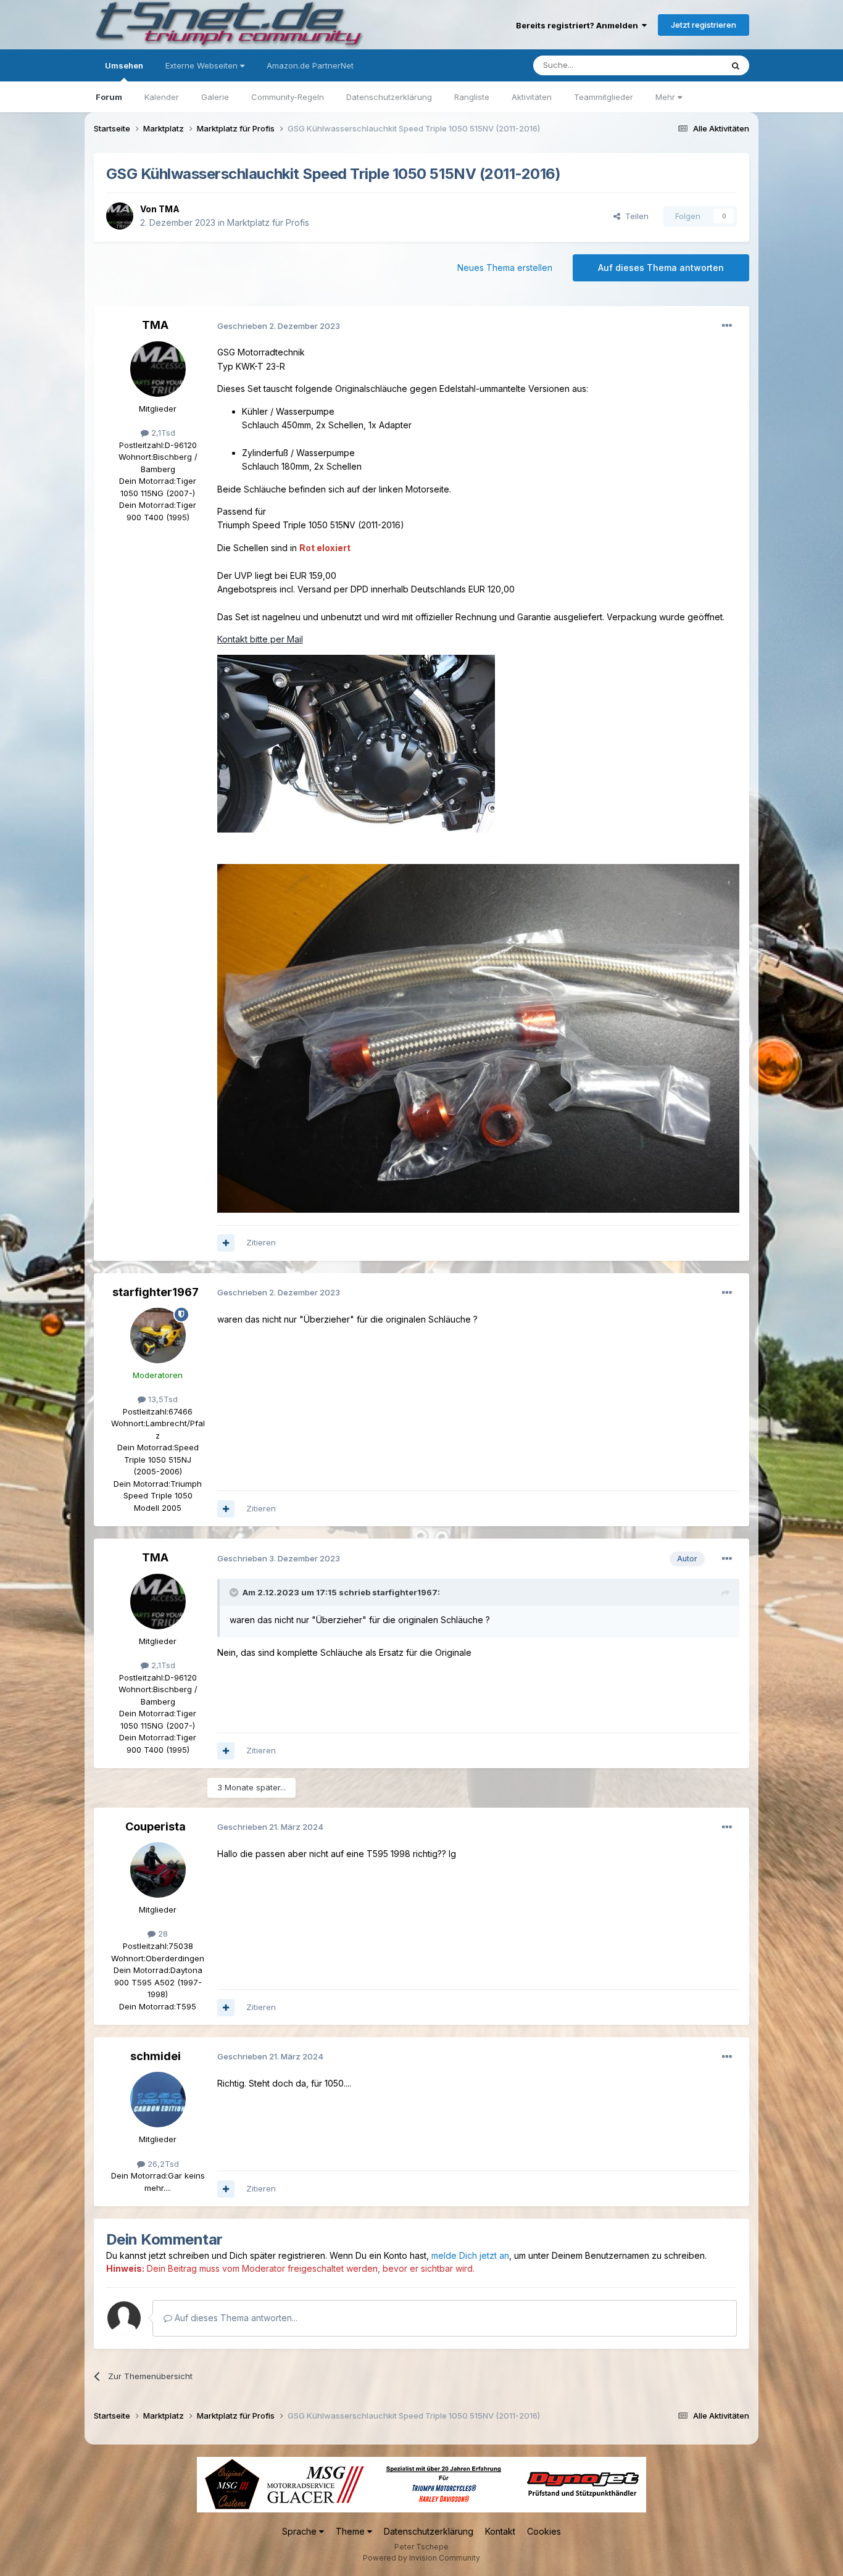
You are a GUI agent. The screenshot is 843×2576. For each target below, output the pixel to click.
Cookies (544, 2531)
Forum (109, 97)
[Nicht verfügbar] (479, 1037)
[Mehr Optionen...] (727, 326)
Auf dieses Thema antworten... (235, 2318)
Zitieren (261, 1242)
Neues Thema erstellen (505, 268)
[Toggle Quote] (235, 1592)
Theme (351, 2531)
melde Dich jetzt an (470, 2255)
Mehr (667, 97)
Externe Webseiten (203, 65)
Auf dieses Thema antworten (661, 268)
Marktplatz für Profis (268, 222)
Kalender (162, 97)
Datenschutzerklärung (389, 97)
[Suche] (736, 65)
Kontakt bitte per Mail (260, 639)
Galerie (215, 97)
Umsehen (124, 65)
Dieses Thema (679, 65)
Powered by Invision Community (421, 2558)
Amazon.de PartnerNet (310, 65)
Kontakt (500, 2531)
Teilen (634, 216)
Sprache (301, 2531)
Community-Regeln (288, 97)
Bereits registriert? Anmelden (579, 25)
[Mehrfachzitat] (226, 1243)
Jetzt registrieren (704, 25)
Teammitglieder (604, 97)
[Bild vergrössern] (356, 743)
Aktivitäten (532, 97)
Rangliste (472, 97)
